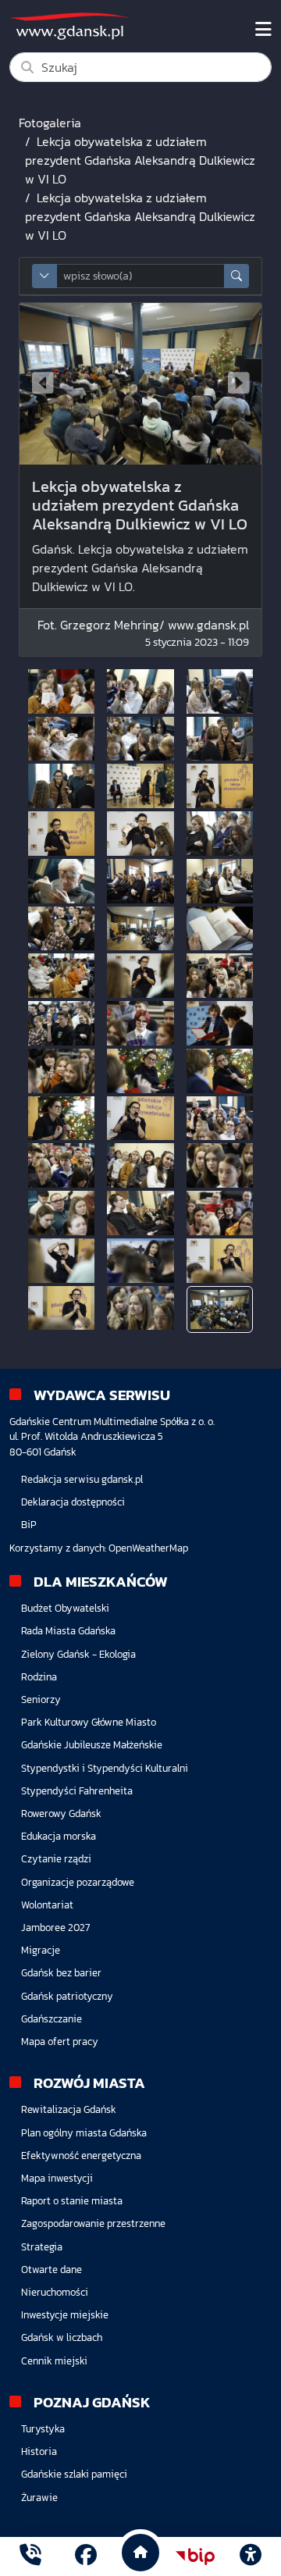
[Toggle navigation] (263, 30)
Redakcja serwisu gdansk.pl (82, 1479)
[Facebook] (86, 2557)
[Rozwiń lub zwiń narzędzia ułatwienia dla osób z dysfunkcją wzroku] (251, 2556)
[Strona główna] (30, 2557)
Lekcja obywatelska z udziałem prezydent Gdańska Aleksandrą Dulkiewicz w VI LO (140, 160)
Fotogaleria (50, 123)
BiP (29, 1525)
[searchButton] (237, 276)
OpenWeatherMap (148, 1548)
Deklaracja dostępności (73, 1502)
